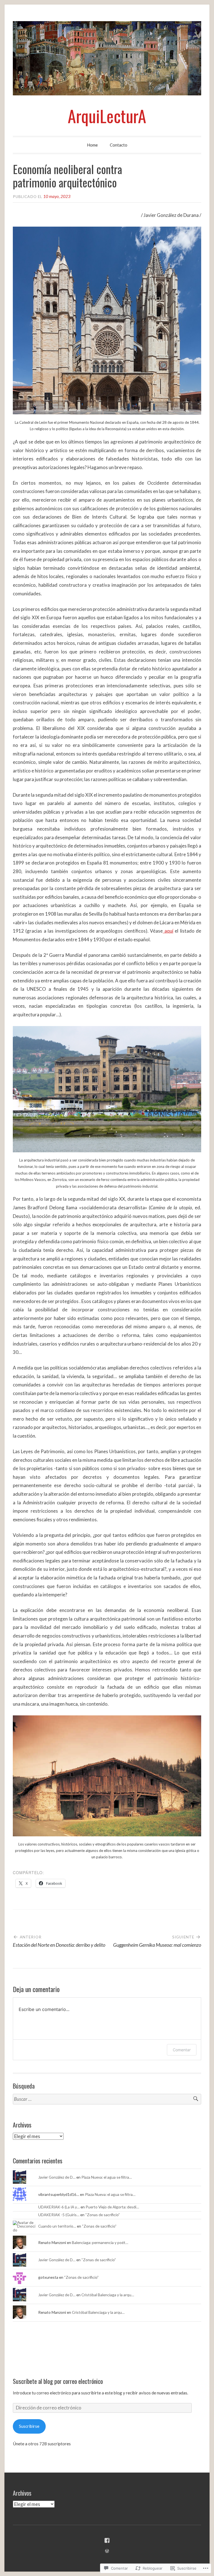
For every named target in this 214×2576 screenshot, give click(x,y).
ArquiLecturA (107, 116)
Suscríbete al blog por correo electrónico (58, 2381)
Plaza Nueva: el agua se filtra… (107, 2177)
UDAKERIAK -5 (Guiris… (59, 2215)
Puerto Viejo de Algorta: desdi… (112, 2207)
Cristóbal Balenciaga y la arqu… (108, 2295)
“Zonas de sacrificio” (103, 2215)
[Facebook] (107, 2540)
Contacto (119, 145)
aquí (168, 931)
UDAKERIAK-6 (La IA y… (59, 2207)
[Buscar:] (107, 2099)
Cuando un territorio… (57, 2226)
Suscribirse (29, 2426)
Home (92, 145)
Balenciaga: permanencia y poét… (100, 2242)
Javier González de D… (57, 2177)
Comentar (182, 2050)
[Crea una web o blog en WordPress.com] (107, 2551)
